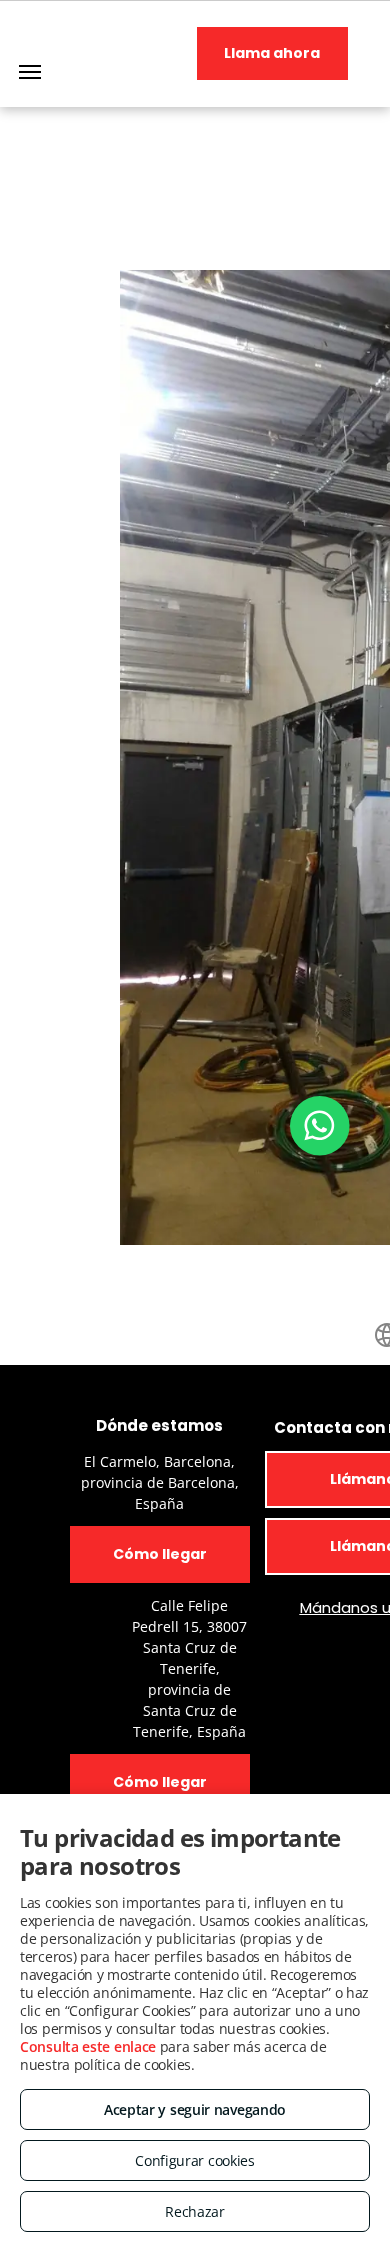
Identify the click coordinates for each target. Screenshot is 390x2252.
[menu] (30, 72)
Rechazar (195, 2211)
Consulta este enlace (88, 2046)
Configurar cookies (195, 2160)
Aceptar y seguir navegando (195, 2109)
